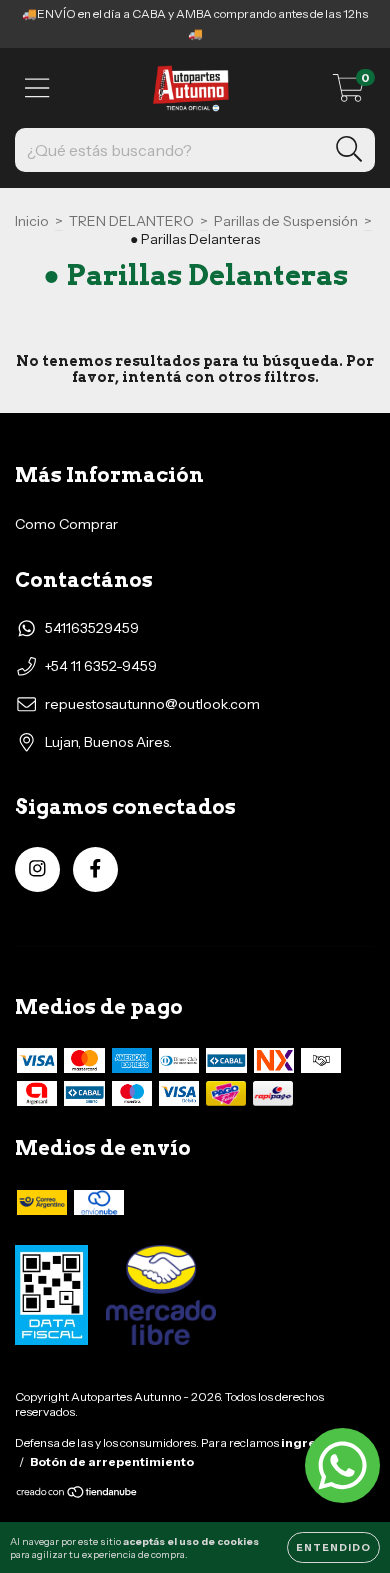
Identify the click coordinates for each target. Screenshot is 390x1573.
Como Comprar (66, 524)
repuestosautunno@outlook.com (152, 704)
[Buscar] (349, 149)
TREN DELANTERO (131, 221)
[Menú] (37, 88)
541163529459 (92, 628)
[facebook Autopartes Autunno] (95, 869)
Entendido (333, 1547)
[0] (348, 93)
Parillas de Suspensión (286, 221)
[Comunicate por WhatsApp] (342, 1465)
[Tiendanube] (77, 1494)
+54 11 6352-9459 (101, 666)
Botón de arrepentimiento (112, 1461)
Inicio (32, 221)
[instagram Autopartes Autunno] (37, 869)
